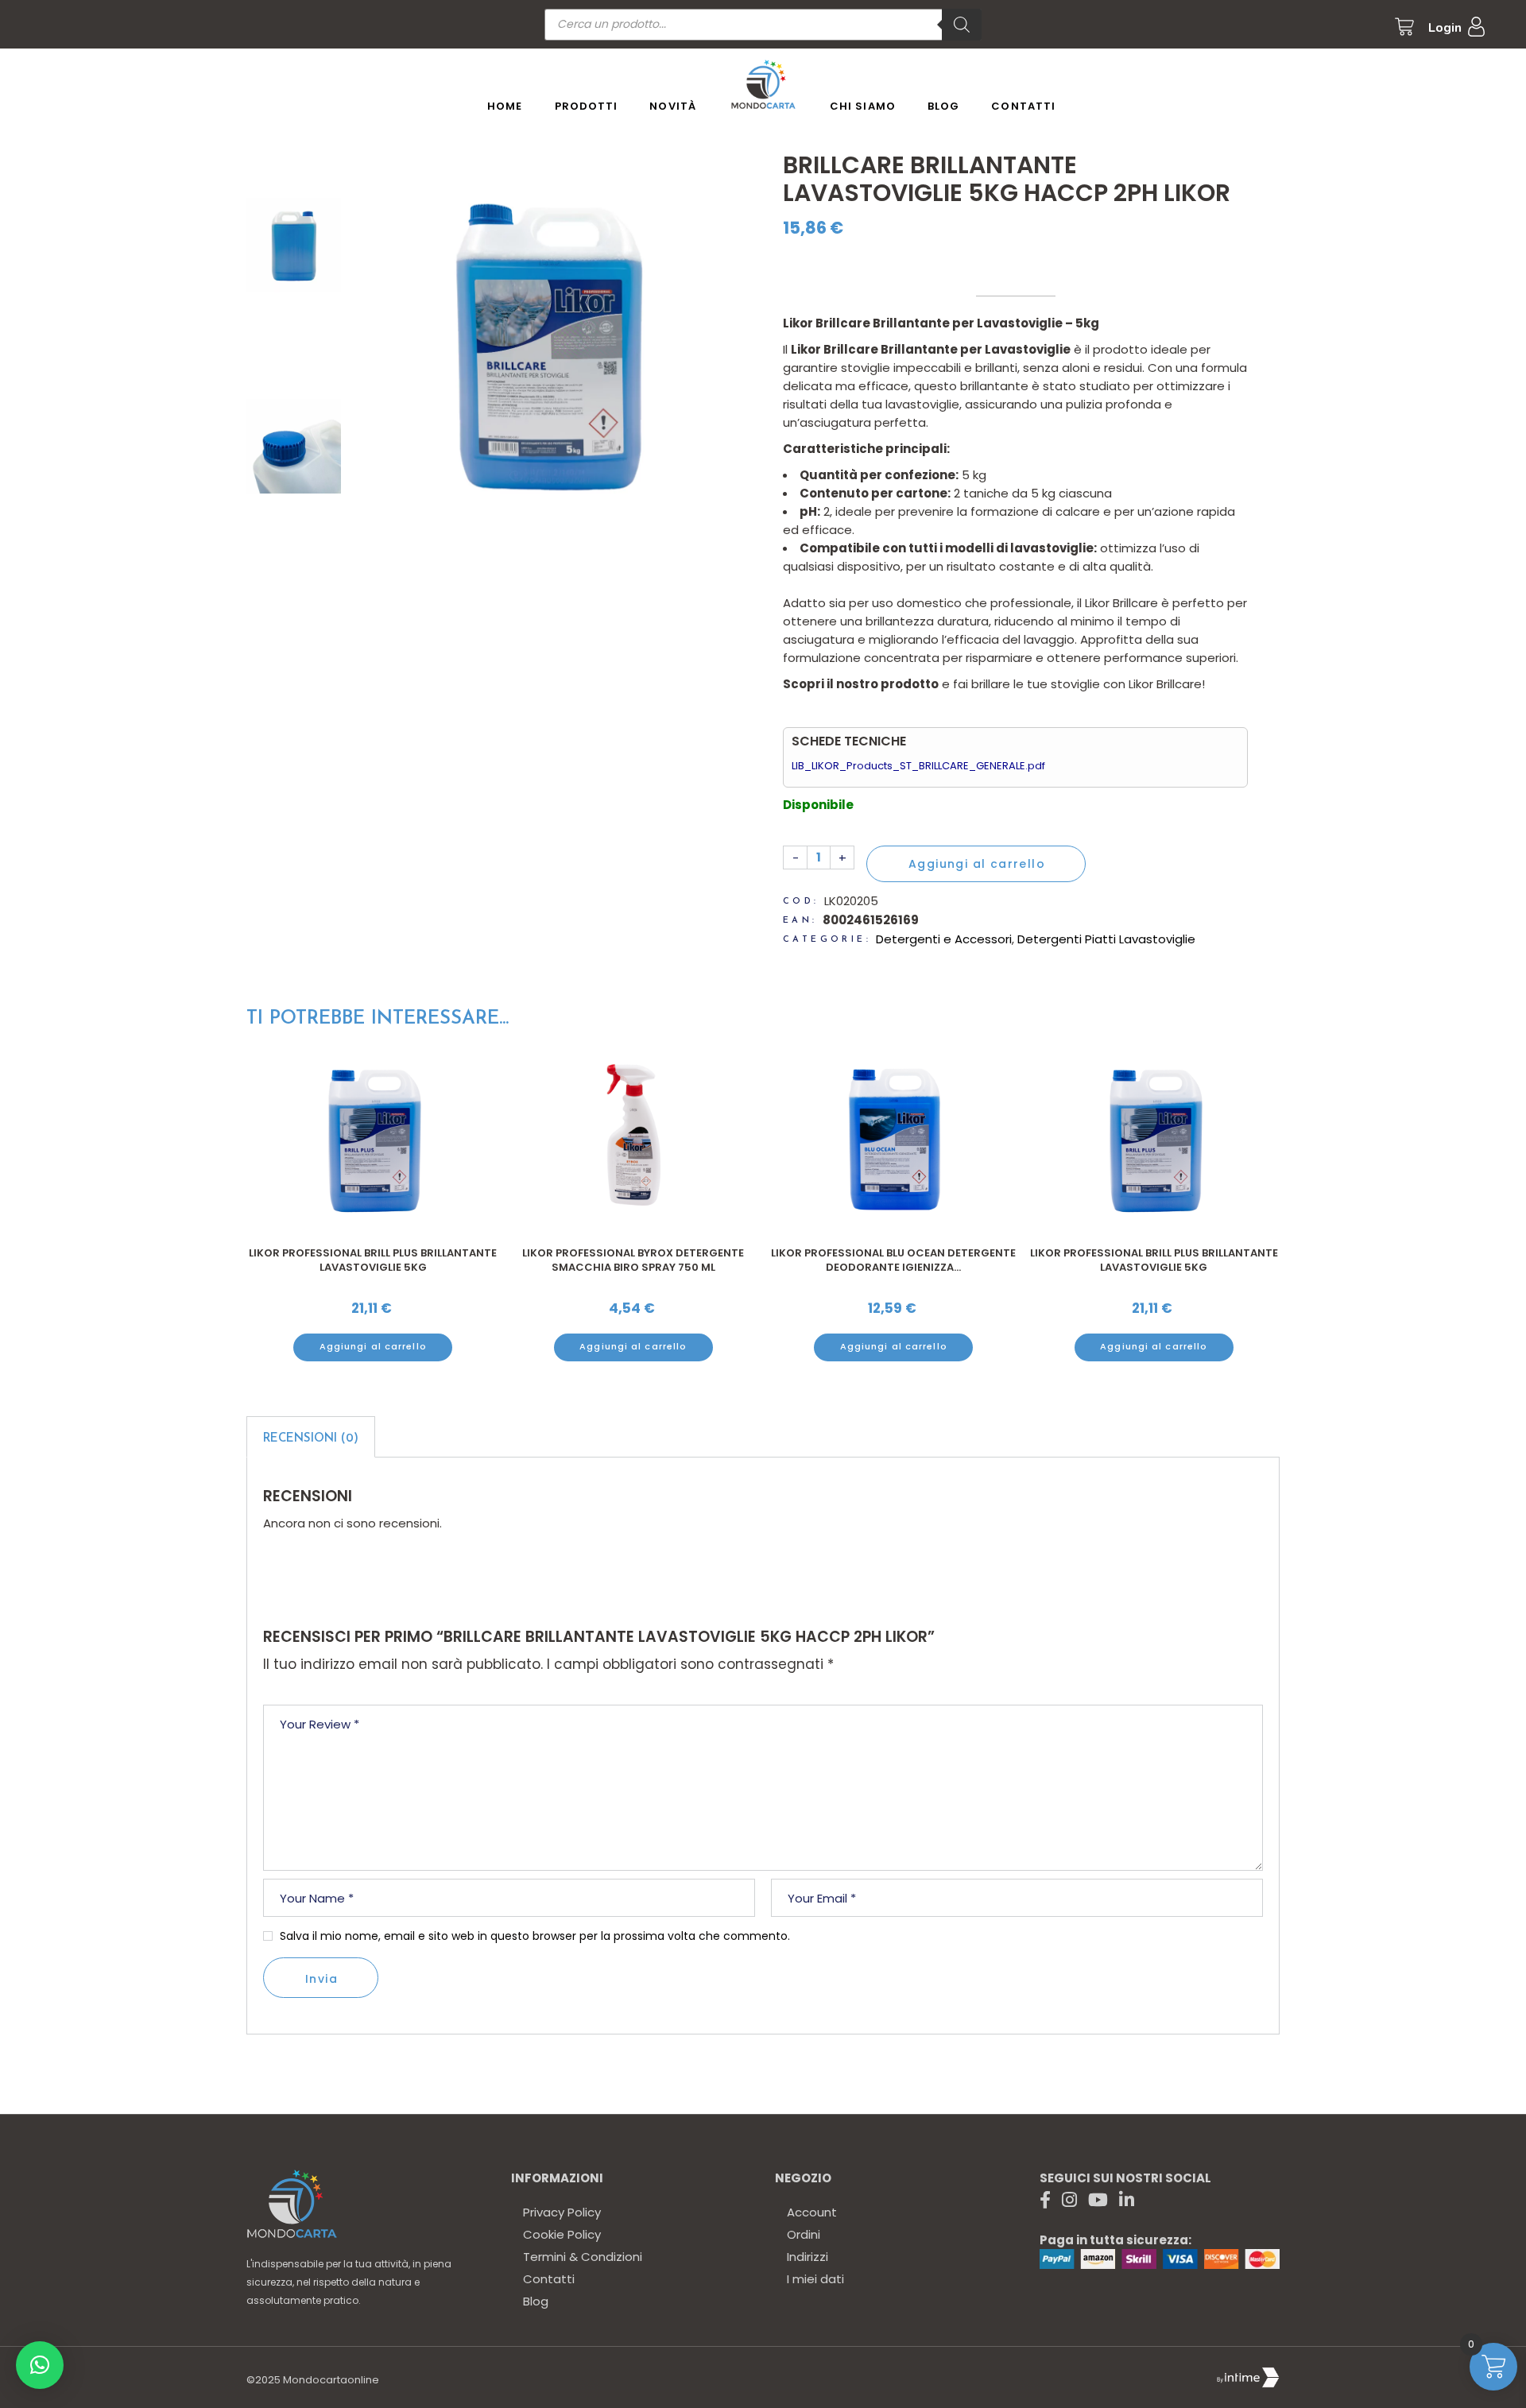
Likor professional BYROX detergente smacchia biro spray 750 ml (633, 1260)
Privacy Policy (562, 2212)
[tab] (311, 1437)
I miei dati (815, 2279)
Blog (536, 2301)
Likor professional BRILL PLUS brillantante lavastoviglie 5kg (373, 1260)
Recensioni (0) (311, 1439)
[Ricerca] (962, 25)
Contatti (549, 2279)
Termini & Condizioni (583, 2257)
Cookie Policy (562, 2234)
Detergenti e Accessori (944, 939)
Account (812, 2212)
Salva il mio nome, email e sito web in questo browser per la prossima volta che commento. (535, 1936)
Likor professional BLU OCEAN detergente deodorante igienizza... (893, 1260)
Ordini (804, 2234)
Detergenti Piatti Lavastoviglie (1106, 939)
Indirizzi (808, 2257)
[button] (40, 2365)
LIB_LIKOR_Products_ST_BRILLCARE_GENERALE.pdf (918, 766)
